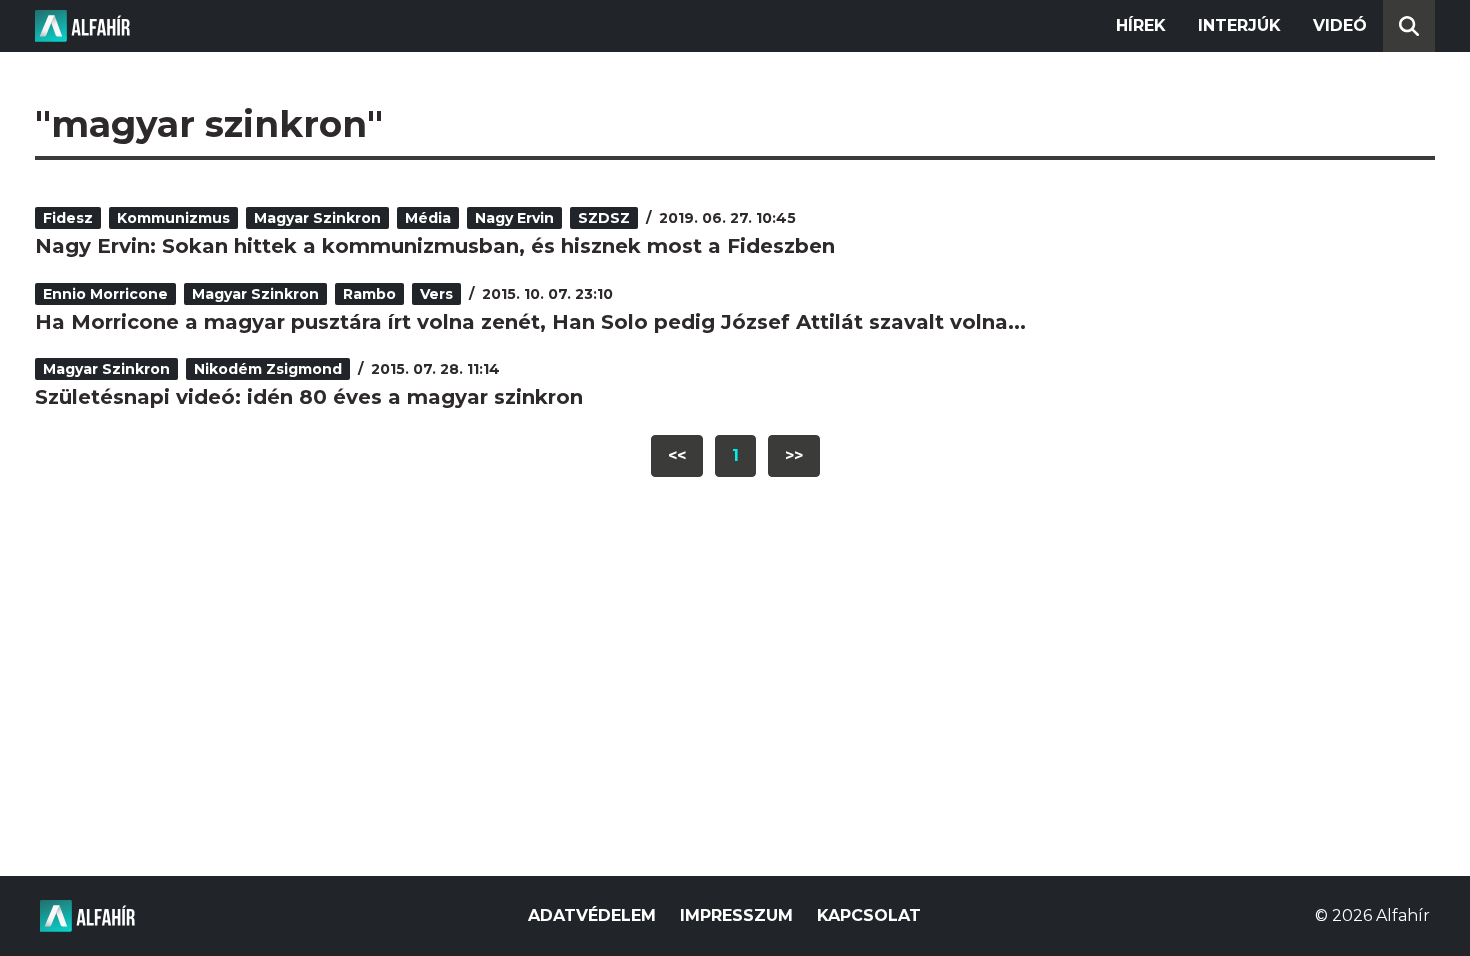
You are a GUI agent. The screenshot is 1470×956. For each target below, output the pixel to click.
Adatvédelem (592, 915)
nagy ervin (514, 218)
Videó (1340, 25)
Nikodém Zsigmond (268, 369)
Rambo (369, 294)
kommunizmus (173, 218)
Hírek (1141, 25)
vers (436, 294)
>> (794, 455)
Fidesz (68, 218)
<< (677, 455)
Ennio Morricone (105, 294)
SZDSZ (604, 218)
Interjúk (1239, 25)
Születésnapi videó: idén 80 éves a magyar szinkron (309, 397)
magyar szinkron (317, 218)
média (428, 218)
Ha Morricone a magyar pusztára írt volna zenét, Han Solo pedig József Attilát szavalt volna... (530, 322)
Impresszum (736, 915)
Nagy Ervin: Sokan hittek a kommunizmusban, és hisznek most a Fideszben (435, 246)
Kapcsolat (869, 915)
